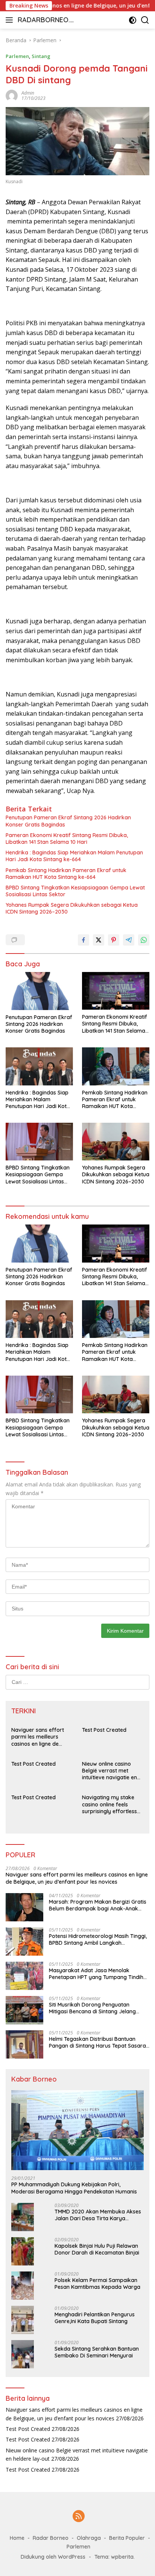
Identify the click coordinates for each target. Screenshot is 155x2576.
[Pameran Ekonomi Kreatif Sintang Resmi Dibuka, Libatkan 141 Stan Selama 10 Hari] (116, 991)
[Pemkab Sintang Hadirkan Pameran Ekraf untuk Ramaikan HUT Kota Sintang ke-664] (116, 1066)
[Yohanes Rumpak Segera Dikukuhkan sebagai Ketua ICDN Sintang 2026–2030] (116, 1142)
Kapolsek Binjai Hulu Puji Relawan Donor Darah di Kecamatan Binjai (97, 2249)
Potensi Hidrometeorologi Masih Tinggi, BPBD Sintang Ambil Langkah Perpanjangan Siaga (98, 1939)
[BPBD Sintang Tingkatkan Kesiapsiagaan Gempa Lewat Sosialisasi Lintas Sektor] (39, 1142)
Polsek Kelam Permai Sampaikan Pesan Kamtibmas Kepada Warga (97, 2284)
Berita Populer (127, 2538)
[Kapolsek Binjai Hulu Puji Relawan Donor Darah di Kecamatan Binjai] (23, 2251)
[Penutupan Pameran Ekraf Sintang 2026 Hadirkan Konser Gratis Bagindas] (39, 991)
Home (17, 2538)
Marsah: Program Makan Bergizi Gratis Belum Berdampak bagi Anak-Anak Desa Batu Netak (98, 1905)
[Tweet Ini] (99, 940)
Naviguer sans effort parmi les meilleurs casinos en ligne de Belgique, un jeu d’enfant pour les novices (42, 1737)
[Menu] (11, 20)
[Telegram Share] (129, 940)
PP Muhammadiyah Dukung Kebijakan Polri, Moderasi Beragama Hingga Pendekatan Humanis (74, 2188)
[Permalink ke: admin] (12, 95)
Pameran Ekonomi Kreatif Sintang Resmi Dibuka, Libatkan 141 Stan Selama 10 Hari (67, 839)
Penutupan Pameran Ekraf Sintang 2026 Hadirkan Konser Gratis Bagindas (68, 821)
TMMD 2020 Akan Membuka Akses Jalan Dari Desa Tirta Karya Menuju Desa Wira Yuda (98, 2215)
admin (28, 93)
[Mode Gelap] (133, 20)
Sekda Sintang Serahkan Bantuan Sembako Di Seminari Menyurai (97, 2352)
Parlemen (17, 56)
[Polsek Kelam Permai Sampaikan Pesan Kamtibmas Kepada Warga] (23, 2286)
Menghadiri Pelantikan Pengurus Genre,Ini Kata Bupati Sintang (95, 2318)
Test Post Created (104, 1730)
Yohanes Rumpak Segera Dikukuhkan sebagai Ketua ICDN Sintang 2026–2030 (72, 908)
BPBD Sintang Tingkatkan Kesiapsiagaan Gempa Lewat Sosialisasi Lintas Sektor (75, 891)
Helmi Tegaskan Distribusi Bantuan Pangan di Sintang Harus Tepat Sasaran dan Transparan (99, 2042)
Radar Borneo (51, 2538)
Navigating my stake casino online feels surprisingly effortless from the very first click (111, 1804)
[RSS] (79, 2517)
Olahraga (89, 2538)
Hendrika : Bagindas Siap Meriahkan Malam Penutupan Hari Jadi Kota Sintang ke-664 (74, 856)
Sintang (41, 56)
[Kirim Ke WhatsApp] (144, 940)
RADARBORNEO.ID (45, 21)
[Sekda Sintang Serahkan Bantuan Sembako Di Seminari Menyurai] (23, 2354)
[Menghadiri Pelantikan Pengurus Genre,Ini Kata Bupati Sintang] (23, 2320)
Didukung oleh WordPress (53, 2557)
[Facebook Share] (84, 940)
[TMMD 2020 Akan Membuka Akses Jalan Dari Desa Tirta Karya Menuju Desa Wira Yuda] (23, 2217)
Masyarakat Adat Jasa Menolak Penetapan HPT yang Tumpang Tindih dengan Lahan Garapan (96, 1974)
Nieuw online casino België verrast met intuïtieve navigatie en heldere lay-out (109, 1771)
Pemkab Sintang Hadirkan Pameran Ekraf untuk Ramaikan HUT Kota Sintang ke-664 (66, 874)
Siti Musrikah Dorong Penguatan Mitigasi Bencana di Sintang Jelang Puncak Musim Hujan (92, 2008)
